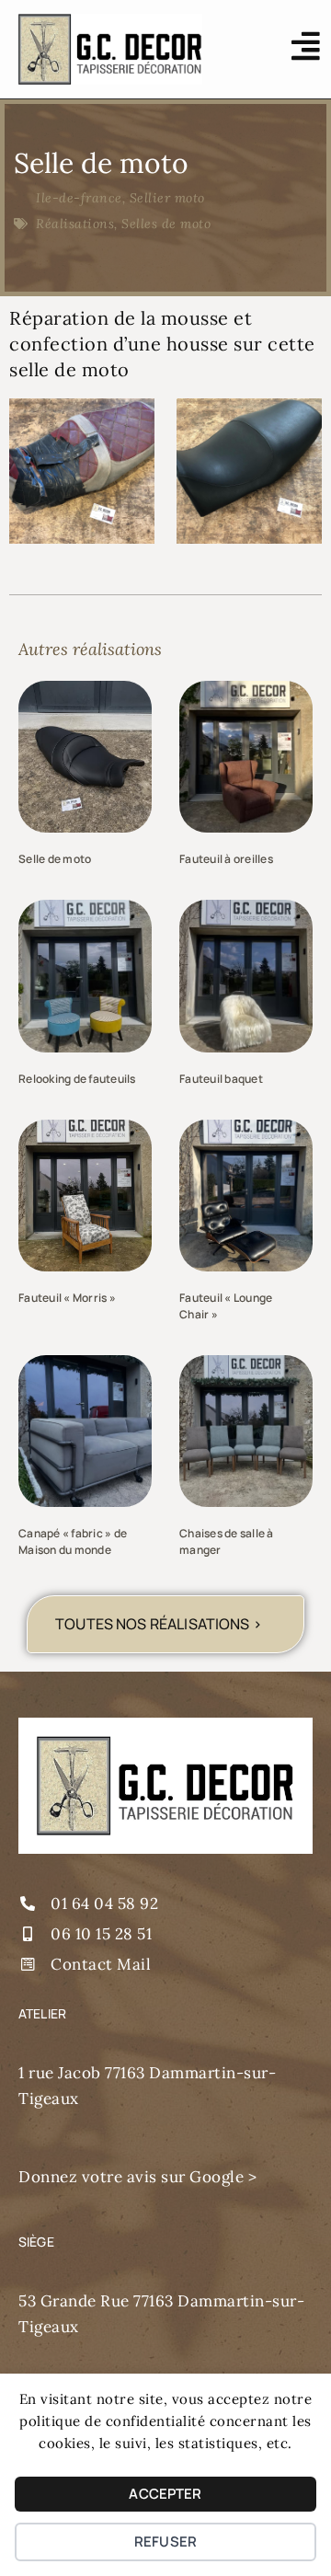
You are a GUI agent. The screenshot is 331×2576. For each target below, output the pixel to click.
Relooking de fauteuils (77, 1079)
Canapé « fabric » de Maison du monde (73, 1541)
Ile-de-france (79, 198)
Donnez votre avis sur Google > (137, 2177)
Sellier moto (167, 198)
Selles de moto (166, 224)
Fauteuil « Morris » (67, 1298)
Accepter (165, 2494)
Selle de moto (55, 859)
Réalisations (75, 224)
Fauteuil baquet (221, 1079)
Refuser (165, 2541)
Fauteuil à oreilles (226, 859)
